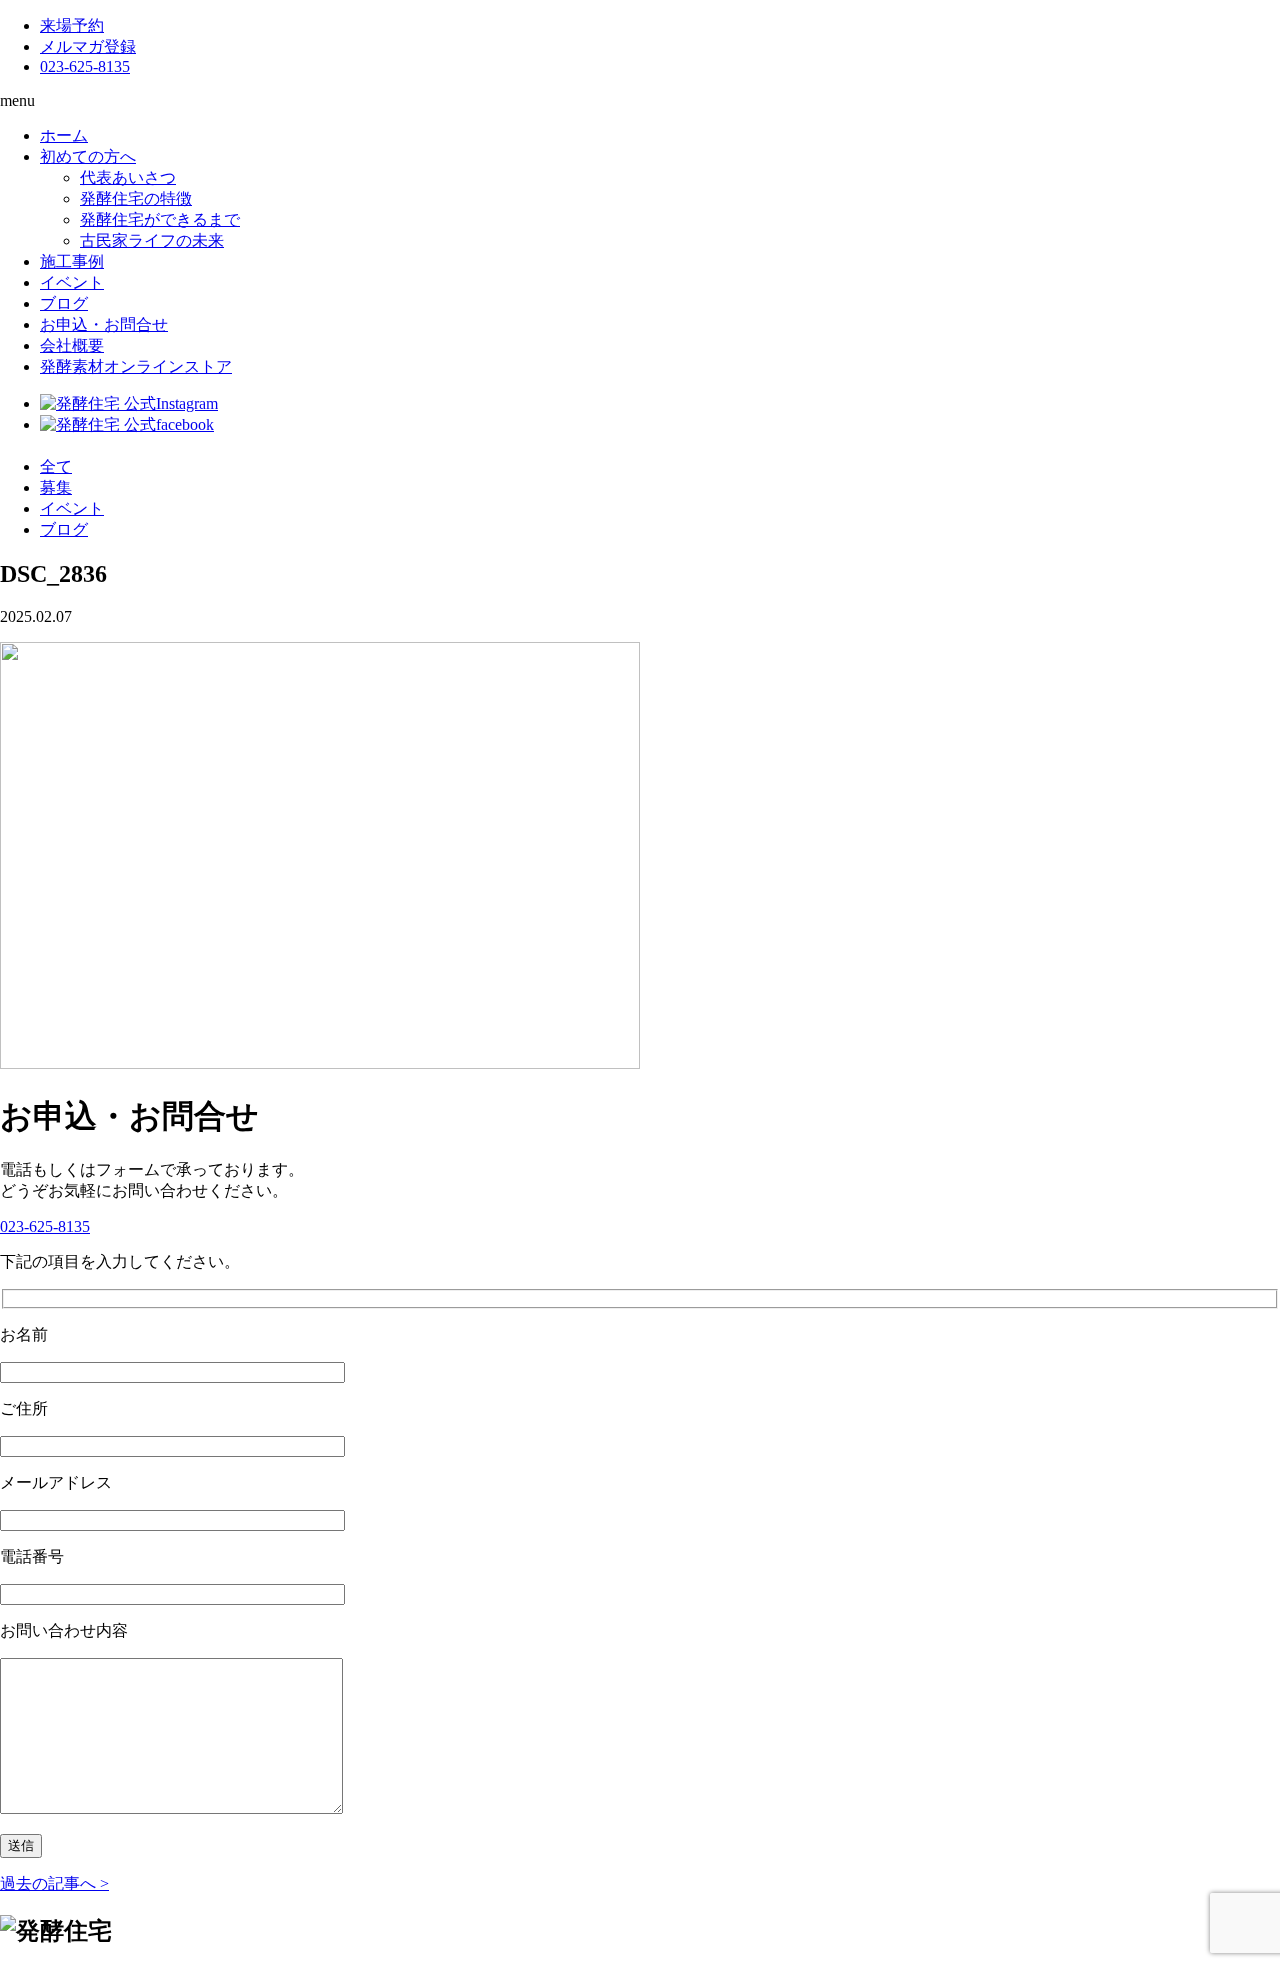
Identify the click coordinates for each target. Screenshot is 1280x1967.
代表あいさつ (128, 177)
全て (56, 466)
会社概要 (72, 345)
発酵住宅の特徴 (136, 198)
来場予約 (72, 25)
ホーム (64, 135)
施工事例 (72, 261)
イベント (72, 282)
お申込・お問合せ (104, 324)
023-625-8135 (85, 66)
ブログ (64, 303)
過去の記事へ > (54, 1883)
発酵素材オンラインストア (136, 366)
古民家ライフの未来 (152, 240)
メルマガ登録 (88, 46)
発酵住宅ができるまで (160, 219)
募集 (56, 487)
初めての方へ (88, 156)
